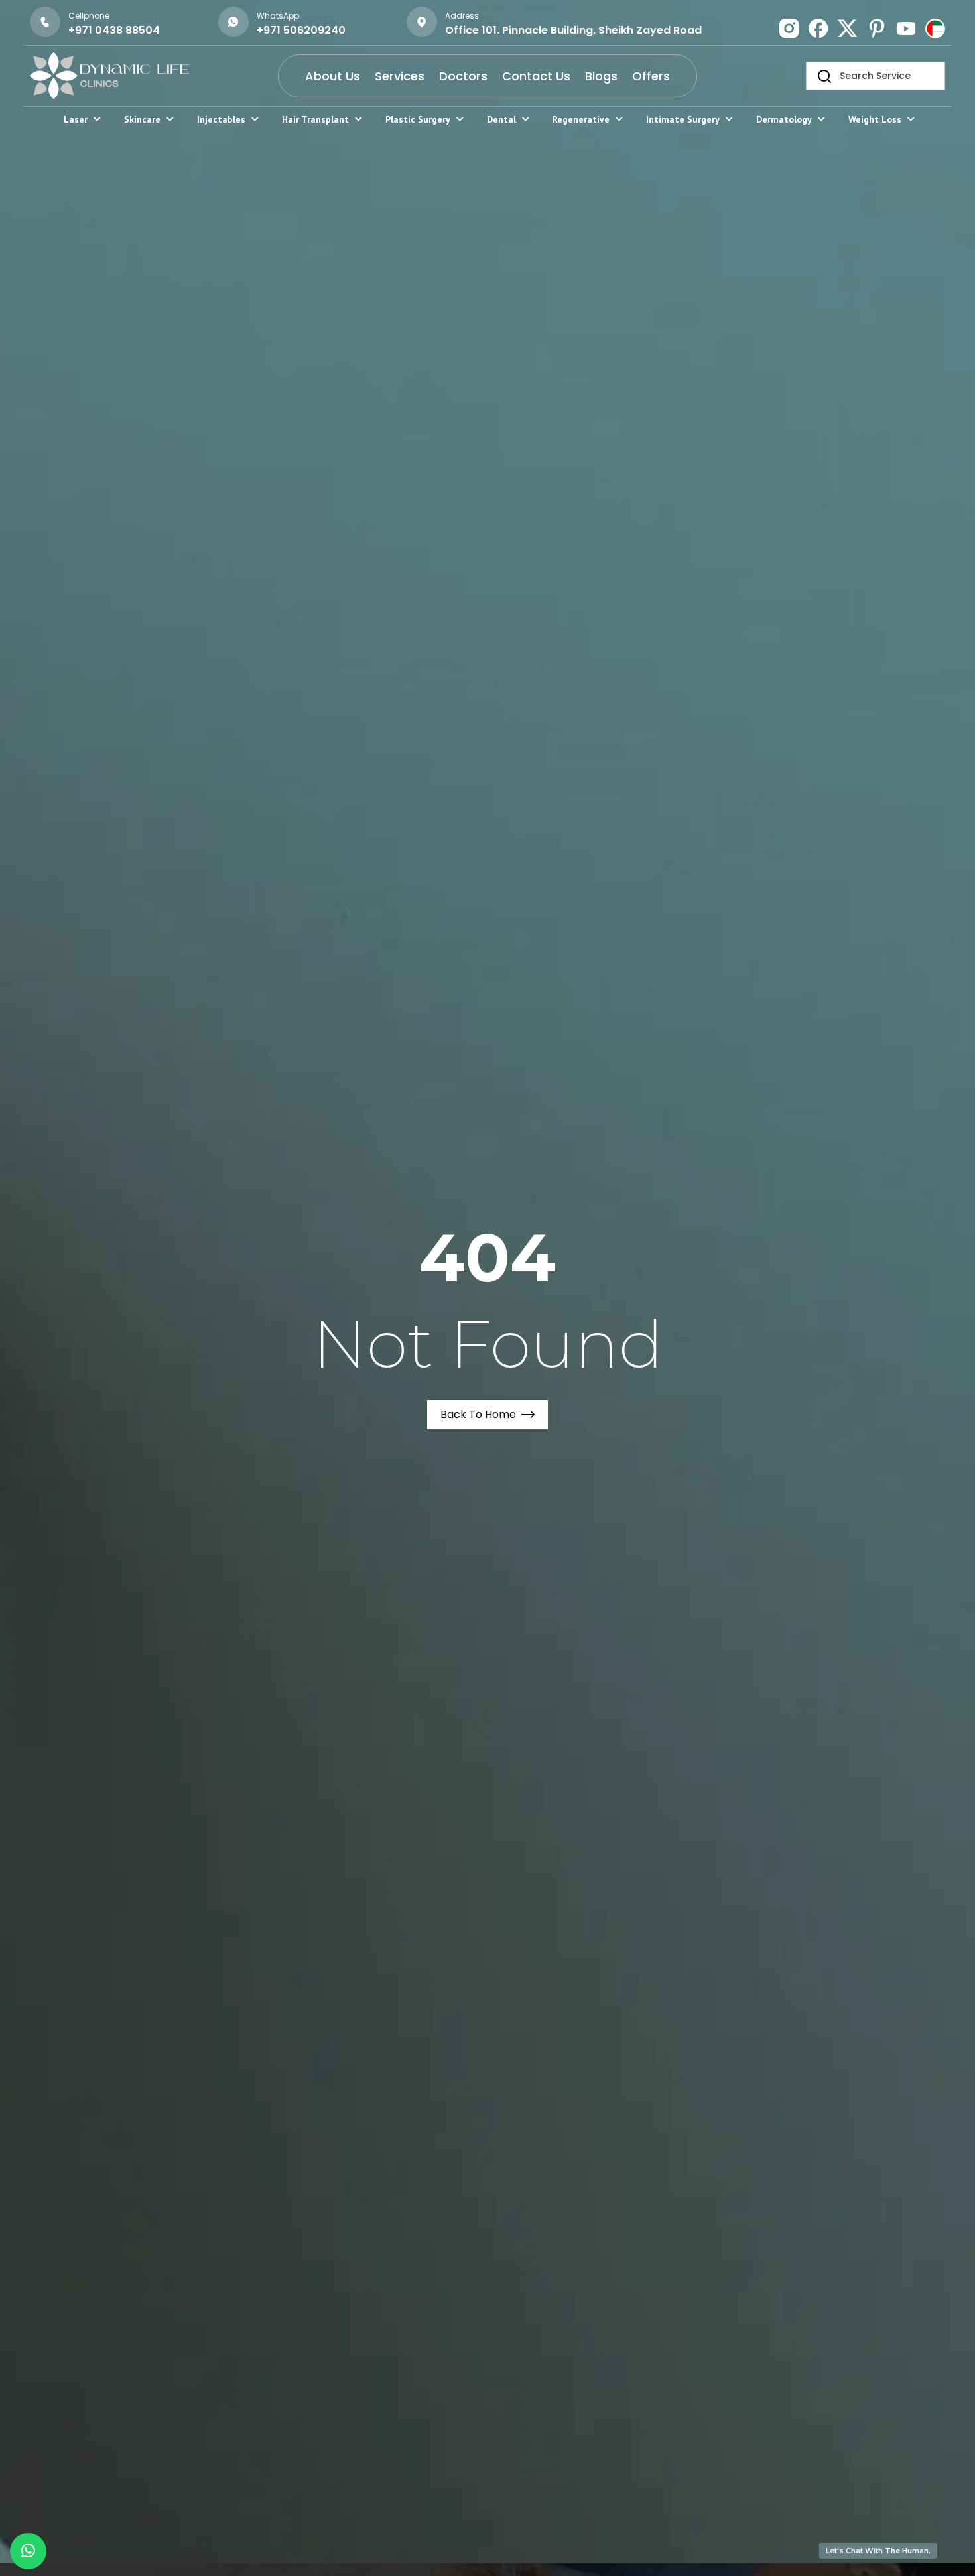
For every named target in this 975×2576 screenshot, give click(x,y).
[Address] (422, 22)
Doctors (463, 76)
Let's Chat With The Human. (878, 2551)
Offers (651, 76)
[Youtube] (906, 29)
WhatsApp (278, 16)
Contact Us (536, 76)
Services (400, 76)
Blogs (601, 76)
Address (462, 16)
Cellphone (89, 16)
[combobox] (876, 76)
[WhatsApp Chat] (28, 2551)
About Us (333, 76)
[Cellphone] (45, 22)
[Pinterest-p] (877, 29)
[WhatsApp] (233, 22)
